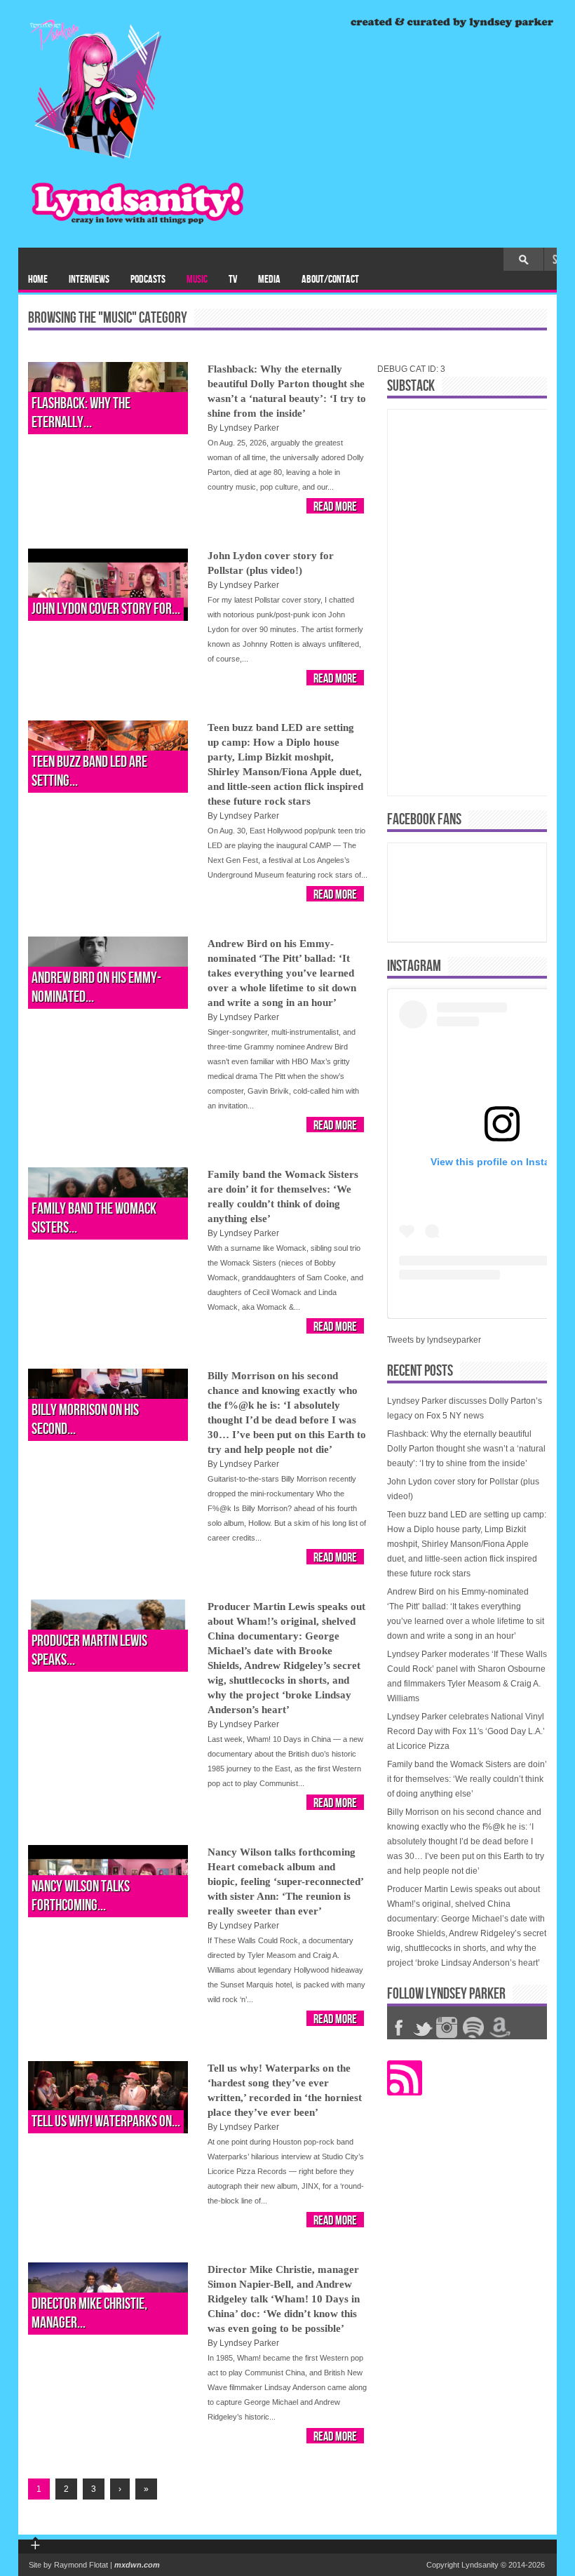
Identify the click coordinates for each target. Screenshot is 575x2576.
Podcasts (148, 280)
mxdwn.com (137, 2565)
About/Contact (330, 280)
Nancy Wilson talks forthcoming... (81, 1896)
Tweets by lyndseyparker (434, 1340)
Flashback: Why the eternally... (81, 413)
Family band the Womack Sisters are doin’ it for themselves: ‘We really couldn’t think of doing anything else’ (283, 1196)
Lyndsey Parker (249, 428)
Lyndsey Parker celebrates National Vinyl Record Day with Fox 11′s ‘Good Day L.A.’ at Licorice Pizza (466, 1731)
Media (269, 280)
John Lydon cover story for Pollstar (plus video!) (271, 563)
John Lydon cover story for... (106, 609)
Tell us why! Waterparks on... (106, 2122)
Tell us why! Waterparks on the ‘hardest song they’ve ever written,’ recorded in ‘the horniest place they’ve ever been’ (285, 2090)
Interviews (89, 280)
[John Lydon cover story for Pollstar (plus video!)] (108, 585)
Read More (335, 507)
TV (233, 280)
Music (197, 280)
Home (38, 280)
